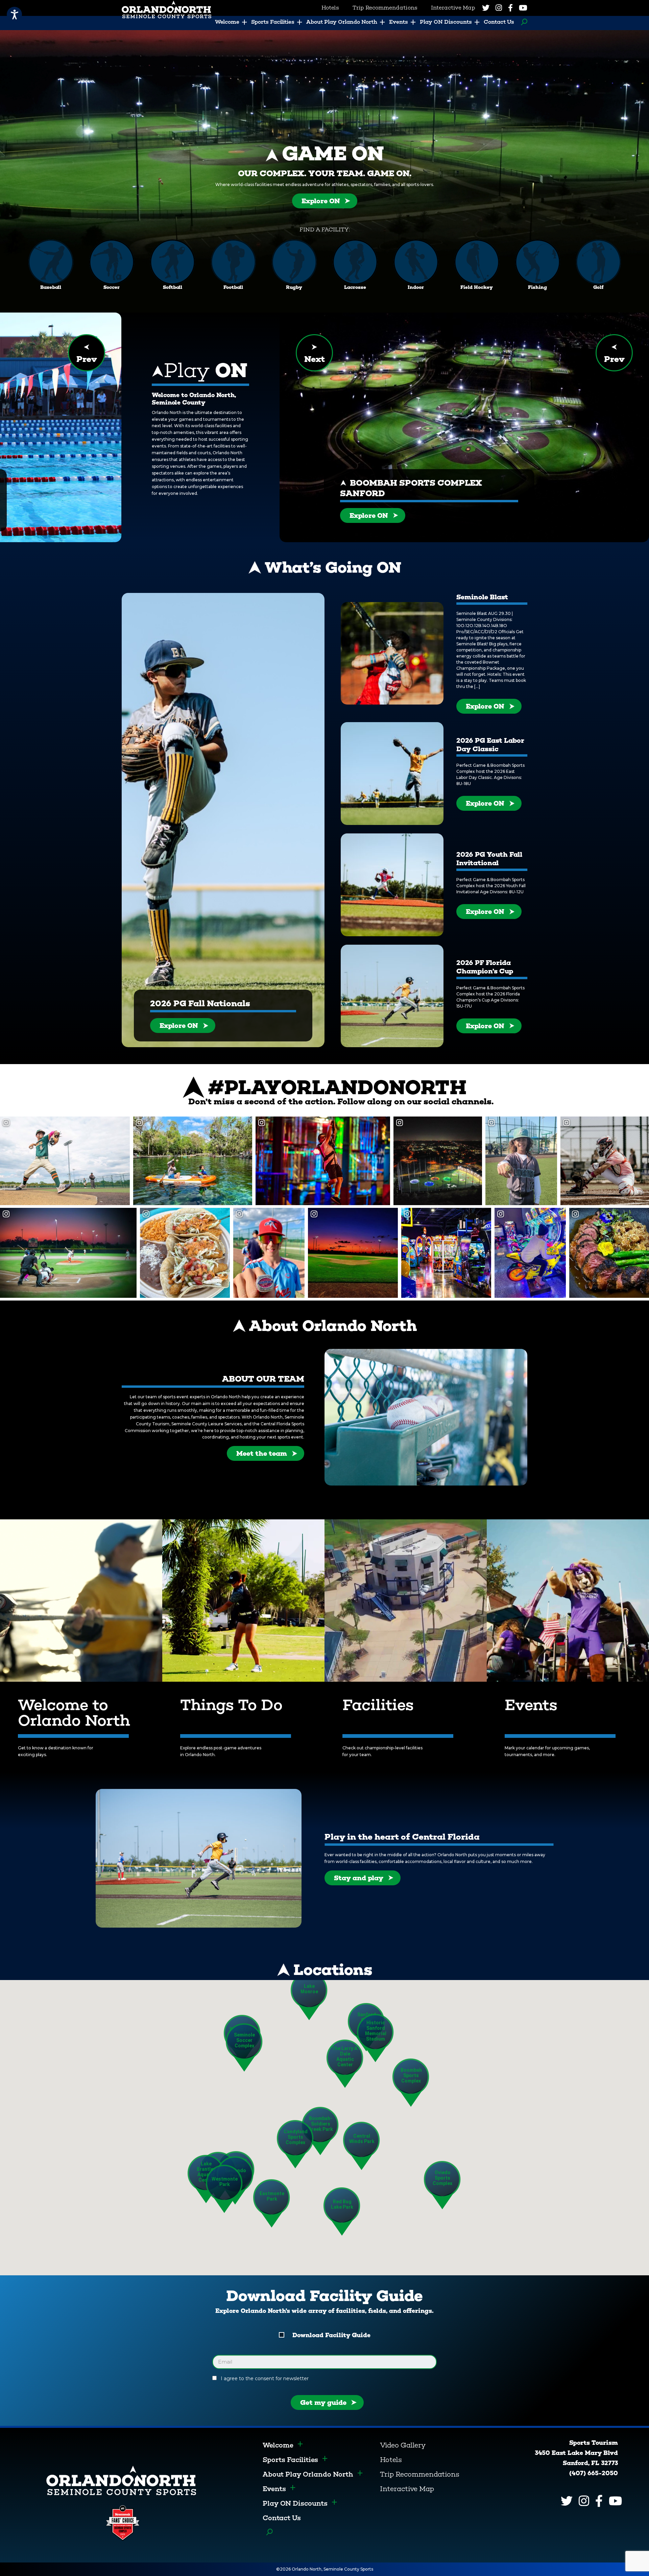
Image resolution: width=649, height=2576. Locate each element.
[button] (411, 2083)
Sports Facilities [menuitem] (273, 22)
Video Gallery (403, 2445)
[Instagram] (499, 8)
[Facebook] (510, 8)
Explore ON (321, 201)
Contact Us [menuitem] (499, 22)
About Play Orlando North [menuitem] (342, 22)
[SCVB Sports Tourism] (121, 2480)
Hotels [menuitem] (330, 8)
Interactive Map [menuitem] (453, 8)
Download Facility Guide (331, 2335)
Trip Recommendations (420, 2474)
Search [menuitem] (522, 22)
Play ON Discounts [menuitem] (446, 22)
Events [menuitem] (399, 22)
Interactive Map (407, 2489)
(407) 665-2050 (594, 2473)
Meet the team (262, 1453)
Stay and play (359, 1878)
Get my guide (323, 2402)
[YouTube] (523, 8)
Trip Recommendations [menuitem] (385, 8)
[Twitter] (486, 8)
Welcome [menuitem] (227, 22)
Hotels (391, 2460)
